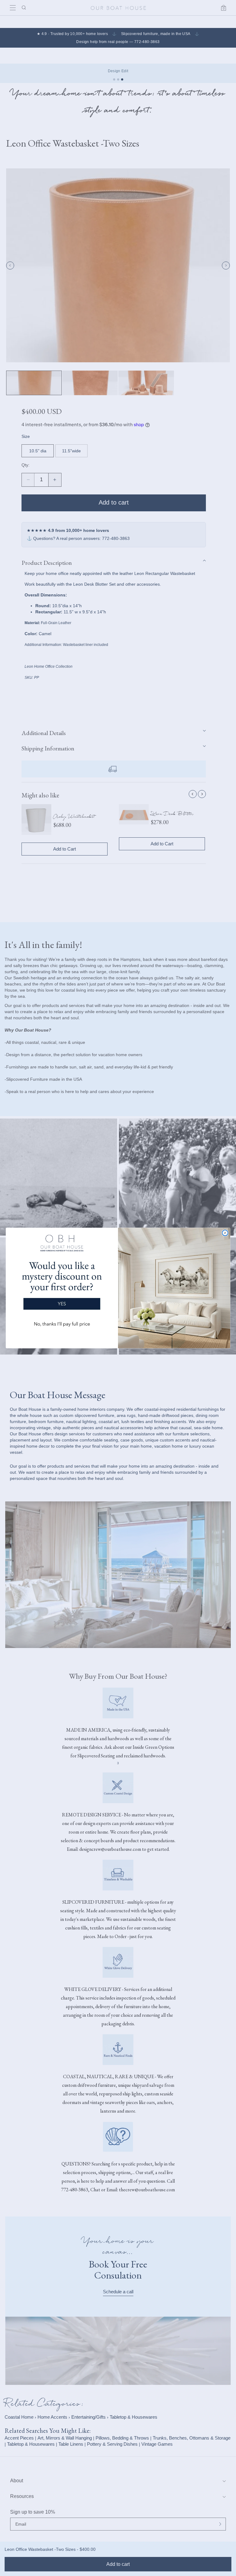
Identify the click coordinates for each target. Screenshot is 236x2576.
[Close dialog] (225, 1233)
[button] (62, 1283)
